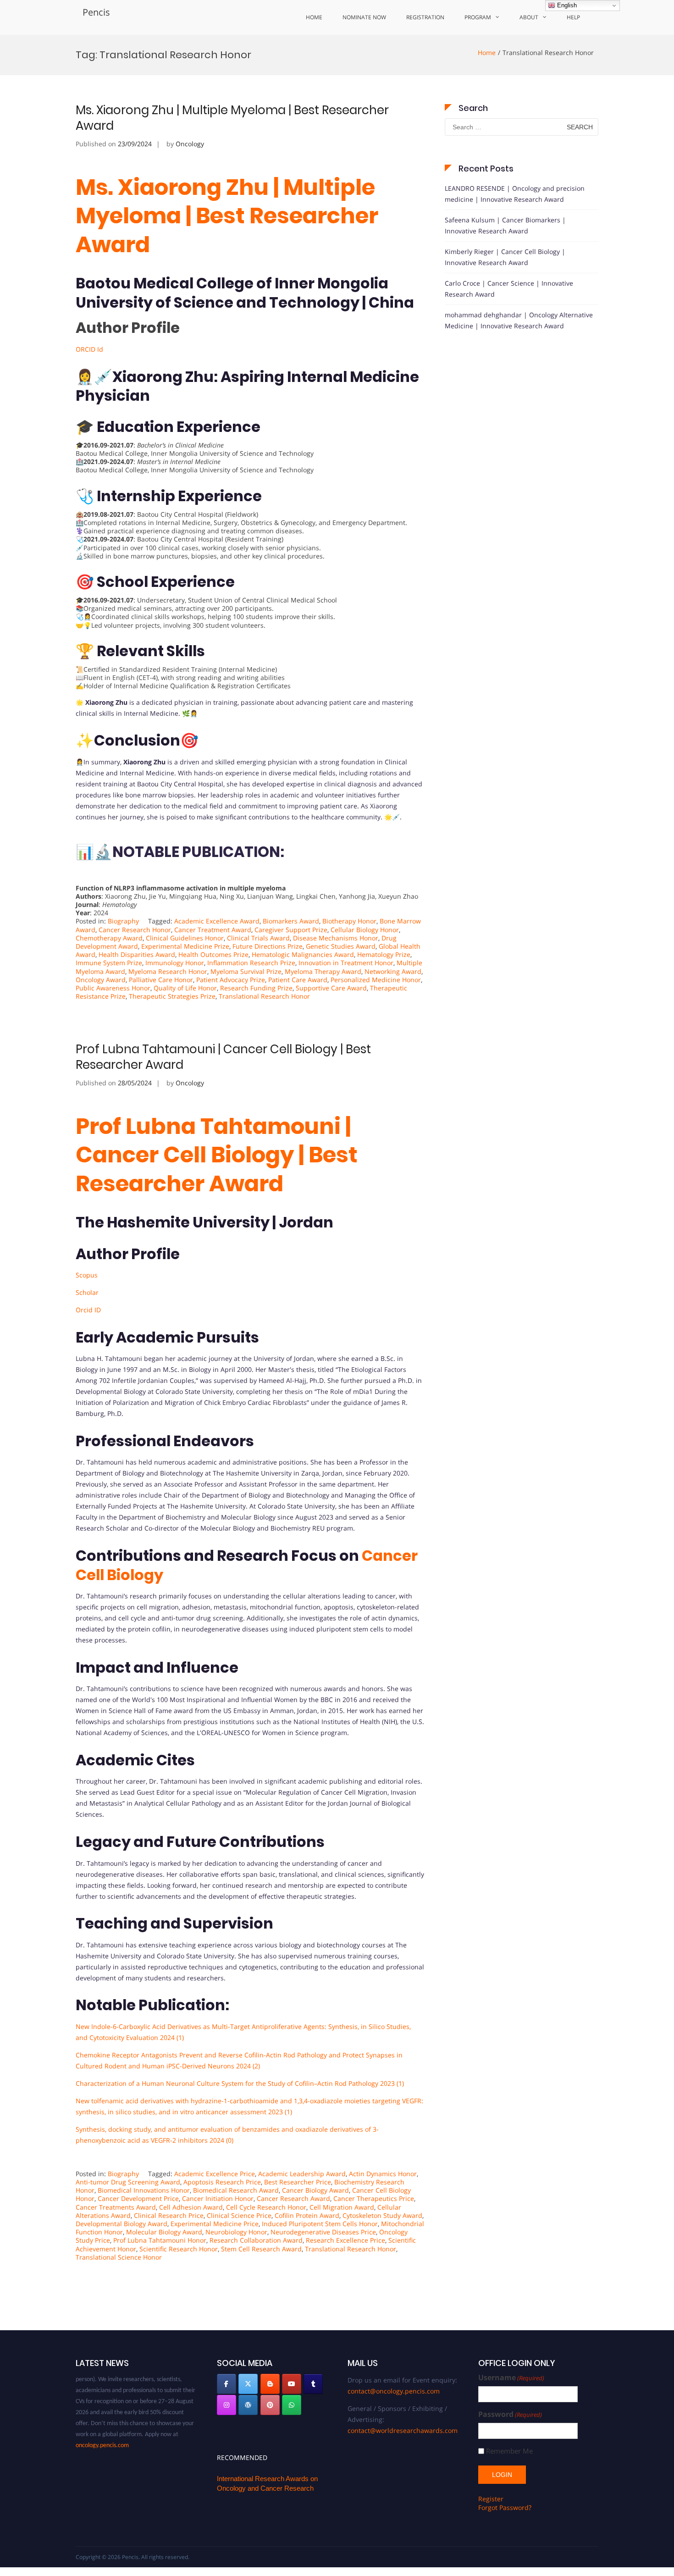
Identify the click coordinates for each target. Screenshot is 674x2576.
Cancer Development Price (138, 2198)
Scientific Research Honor (179, 2249)
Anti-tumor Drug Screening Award (128, 2182)
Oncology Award (101, 980)
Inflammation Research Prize (251, 963)
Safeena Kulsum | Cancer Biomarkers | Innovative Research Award (505, 225)
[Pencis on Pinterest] (270, 2405)
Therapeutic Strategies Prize (172, 996)
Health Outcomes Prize (213, 954)
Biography (123, 921)
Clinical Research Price (169, 2215)
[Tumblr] (313, 2384)
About (529, 17)
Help (573, 17)
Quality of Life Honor (185, 988)
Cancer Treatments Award (116, 2207)
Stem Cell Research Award (261, 2249)
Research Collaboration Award (256, 2240)
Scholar (87, 1292)
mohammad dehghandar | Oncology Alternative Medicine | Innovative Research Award (519, 320)
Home (314, 17)
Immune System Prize (109, 963)
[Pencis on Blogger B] (270, 2384)
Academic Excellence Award (217, 921)
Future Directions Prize (268, 946)
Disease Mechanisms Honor (336, 938)
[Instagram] (227, 2405)
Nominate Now (364, 17)
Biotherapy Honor (349, 921)
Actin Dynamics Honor (383, 2174)
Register (491, 2499)
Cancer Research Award (293, 2198)
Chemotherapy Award (109, 938)
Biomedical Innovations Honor (144, 2190)
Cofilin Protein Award (307, 2215)
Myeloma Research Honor (168, 971)
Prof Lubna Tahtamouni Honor (160, 2240)
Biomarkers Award (291, 921)
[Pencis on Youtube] (292, 2384)
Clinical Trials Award (258, 938)
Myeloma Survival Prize (246, 971)
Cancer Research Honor (135, 930)
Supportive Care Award (331, 988)
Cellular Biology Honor (365, 930)
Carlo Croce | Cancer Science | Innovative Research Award (509, 289)
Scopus (87, 1275)
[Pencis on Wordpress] (248, 2405)
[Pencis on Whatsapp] (292, 2405)
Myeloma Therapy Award (323, 971)
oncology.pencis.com (102, 2425)
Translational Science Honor (119, 2257)
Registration (425, 17)
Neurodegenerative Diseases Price (323, 2232)
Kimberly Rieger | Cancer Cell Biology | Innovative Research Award (505, 257)
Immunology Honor (175, 963)
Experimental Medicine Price (215, 2224)
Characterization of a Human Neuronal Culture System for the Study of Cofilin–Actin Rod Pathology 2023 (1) (240, 2083)
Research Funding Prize (256, 988)
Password (510, 2414)
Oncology (190, 144)
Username (511, 2378)
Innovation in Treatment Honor (346, 963)
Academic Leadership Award (302, 2174)
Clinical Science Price (239, 2215)
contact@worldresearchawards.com (403, 2430)
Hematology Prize (384, 954)
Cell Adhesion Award (191, 2207)
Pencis (96, 12)
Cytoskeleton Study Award (382, 2215)
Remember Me (509, 2451)
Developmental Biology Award (122, 2224)
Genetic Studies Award (341, 946)
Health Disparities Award (137, 954)
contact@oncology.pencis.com (394, 2391)
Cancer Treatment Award (213, 930)
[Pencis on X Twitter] (248, 2384)
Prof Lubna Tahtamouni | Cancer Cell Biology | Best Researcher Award (223, 1057)
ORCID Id (89, 349)
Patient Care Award (298, 980)
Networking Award (393, 971)
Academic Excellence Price (215, 2174)
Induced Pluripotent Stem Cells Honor (320, 2224)
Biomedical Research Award (236, 2190)
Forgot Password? (505, 2507)
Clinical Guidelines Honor (185, 938)
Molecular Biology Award (164, 2232)
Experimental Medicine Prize (185, 946)
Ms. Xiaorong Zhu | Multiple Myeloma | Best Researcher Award (232, 118)
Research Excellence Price (345, 2240)
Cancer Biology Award (315, 2190)
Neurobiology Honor (236, 2232)
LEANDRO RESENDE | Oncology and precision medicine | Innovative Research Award (515, 194)
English (566, 5)
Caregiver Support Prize (291, 930)
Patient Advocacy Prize (231, 980)
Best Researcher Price (298, 2182)
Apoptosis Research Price (222, 2182)
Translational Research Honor (264, 996)
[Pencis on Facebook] (227, 2384)
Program (478, 17)
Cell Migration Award (342, 2207)
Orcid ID (88, 1310)
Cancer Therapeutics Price (374, 2198)
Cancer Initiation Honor (218, 2198)
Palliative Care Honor (161, 980)
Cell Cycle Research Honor (266, 2207)
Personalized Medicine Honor (376, 980)
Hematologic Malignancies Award (303, 954)
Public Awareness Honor (113, 988)
